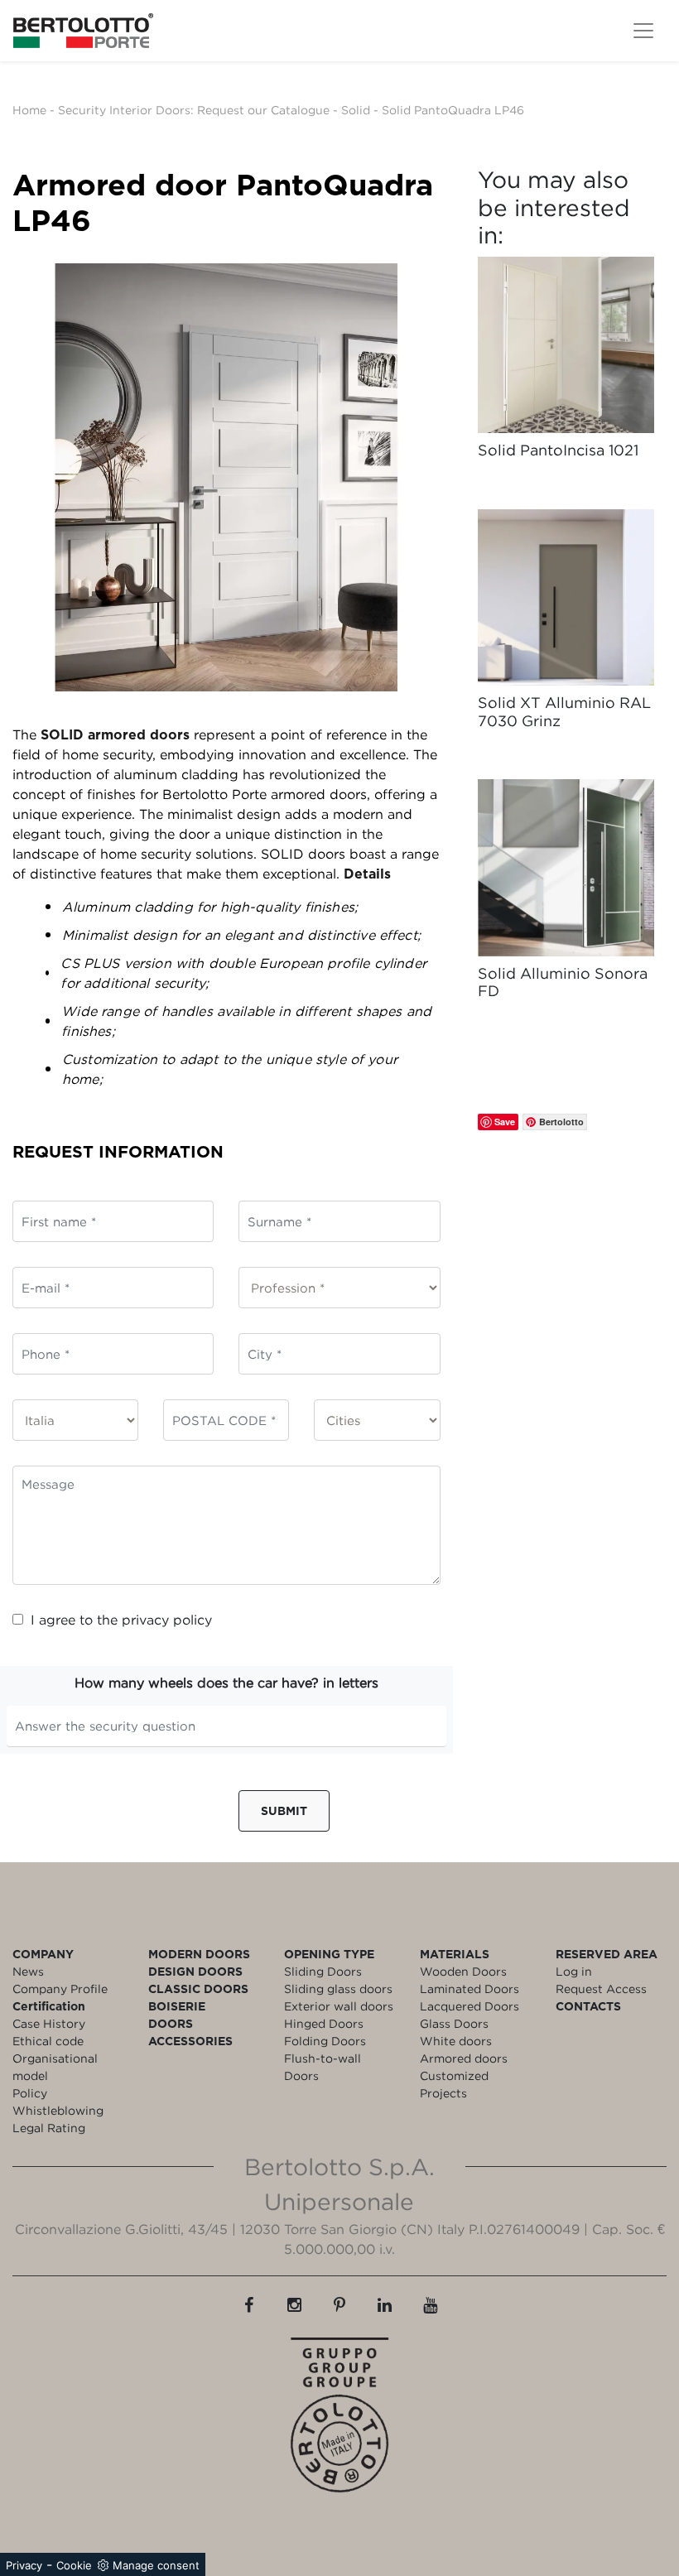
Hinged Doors (324, 2023)
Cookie (74, 2565)
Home (29, 110)
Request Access (601, 1989)
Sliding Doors (323, 1971)
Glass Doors (454, 2023)
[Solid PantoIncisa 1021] (566, 345)
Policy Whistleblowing (58, 2102)
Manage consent (156, 2565)
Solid (356, 110)
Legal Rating (49, 2128)
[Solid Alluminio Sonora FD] (566, 867)
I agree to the (121, 1620)
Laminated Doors (470, 1989)
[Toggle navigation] (643, 31)
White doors (456, 2041)
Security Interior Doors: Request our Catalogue (194, 110)
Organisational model (55, 2067)
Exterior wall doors (339, 2006)
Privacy (24, 2565)
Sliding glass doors (338, 1989)
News (28, 1971)
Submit (284, 1810)
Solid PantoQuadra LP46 (453, 110)
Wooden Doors (463, 1971)
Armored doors (464, 2058)
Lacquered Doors (470, 2006)
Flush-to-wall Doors (323, 2067)
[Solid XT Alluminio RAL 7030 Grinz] (566, 597)
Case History (49, 2023)
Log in (574, 1971)
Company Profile (60, 1989)
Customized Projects (454, 2084)
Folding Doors (325, 2041)
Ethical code (48, 2041)
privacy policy (167, 1620)
